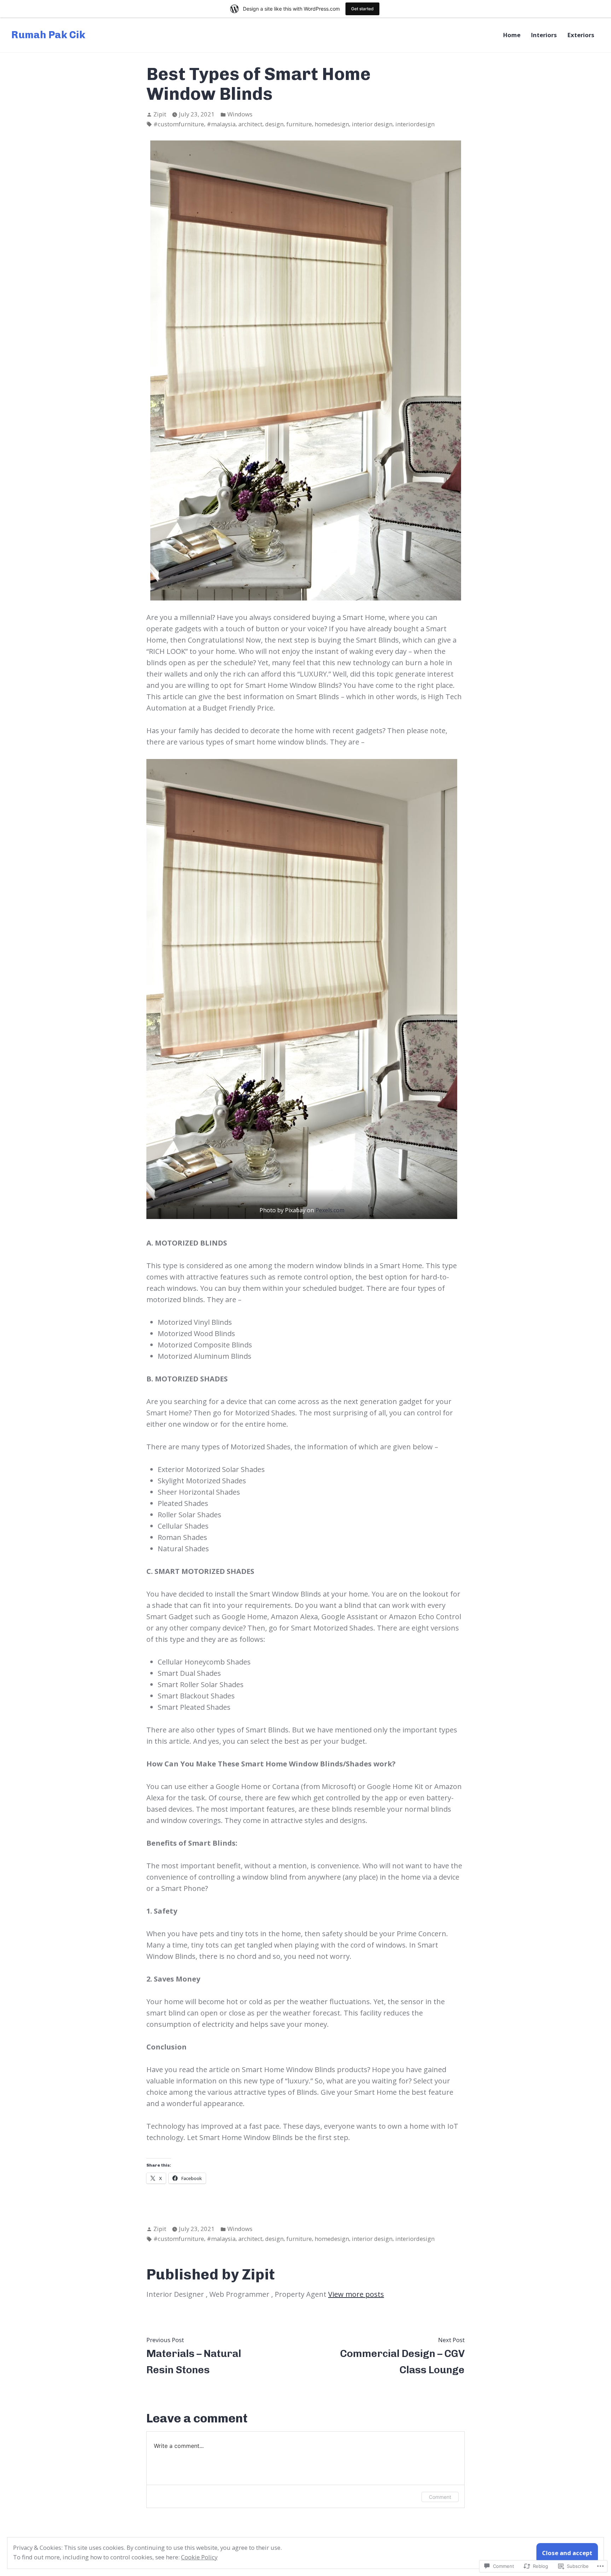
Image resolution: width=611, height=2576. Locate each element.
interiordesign (415, 124)
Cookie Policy (199, 2557)
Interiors (544, 35)
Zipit (160, 114)
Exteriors (581, 35)
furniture (299, 124)
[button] (302, 989)
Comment (440, 2497)
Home (512, 35)
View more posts (356, 2294)
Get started (362, 9)
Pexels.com (330, 1210)
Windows (240, 114)
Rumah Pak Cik (48, 35)
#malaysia (221, 124)
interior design (372, 124)
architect (250, 124)
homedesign (332, 124)
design (274, 124)
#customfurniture (179, 124)
